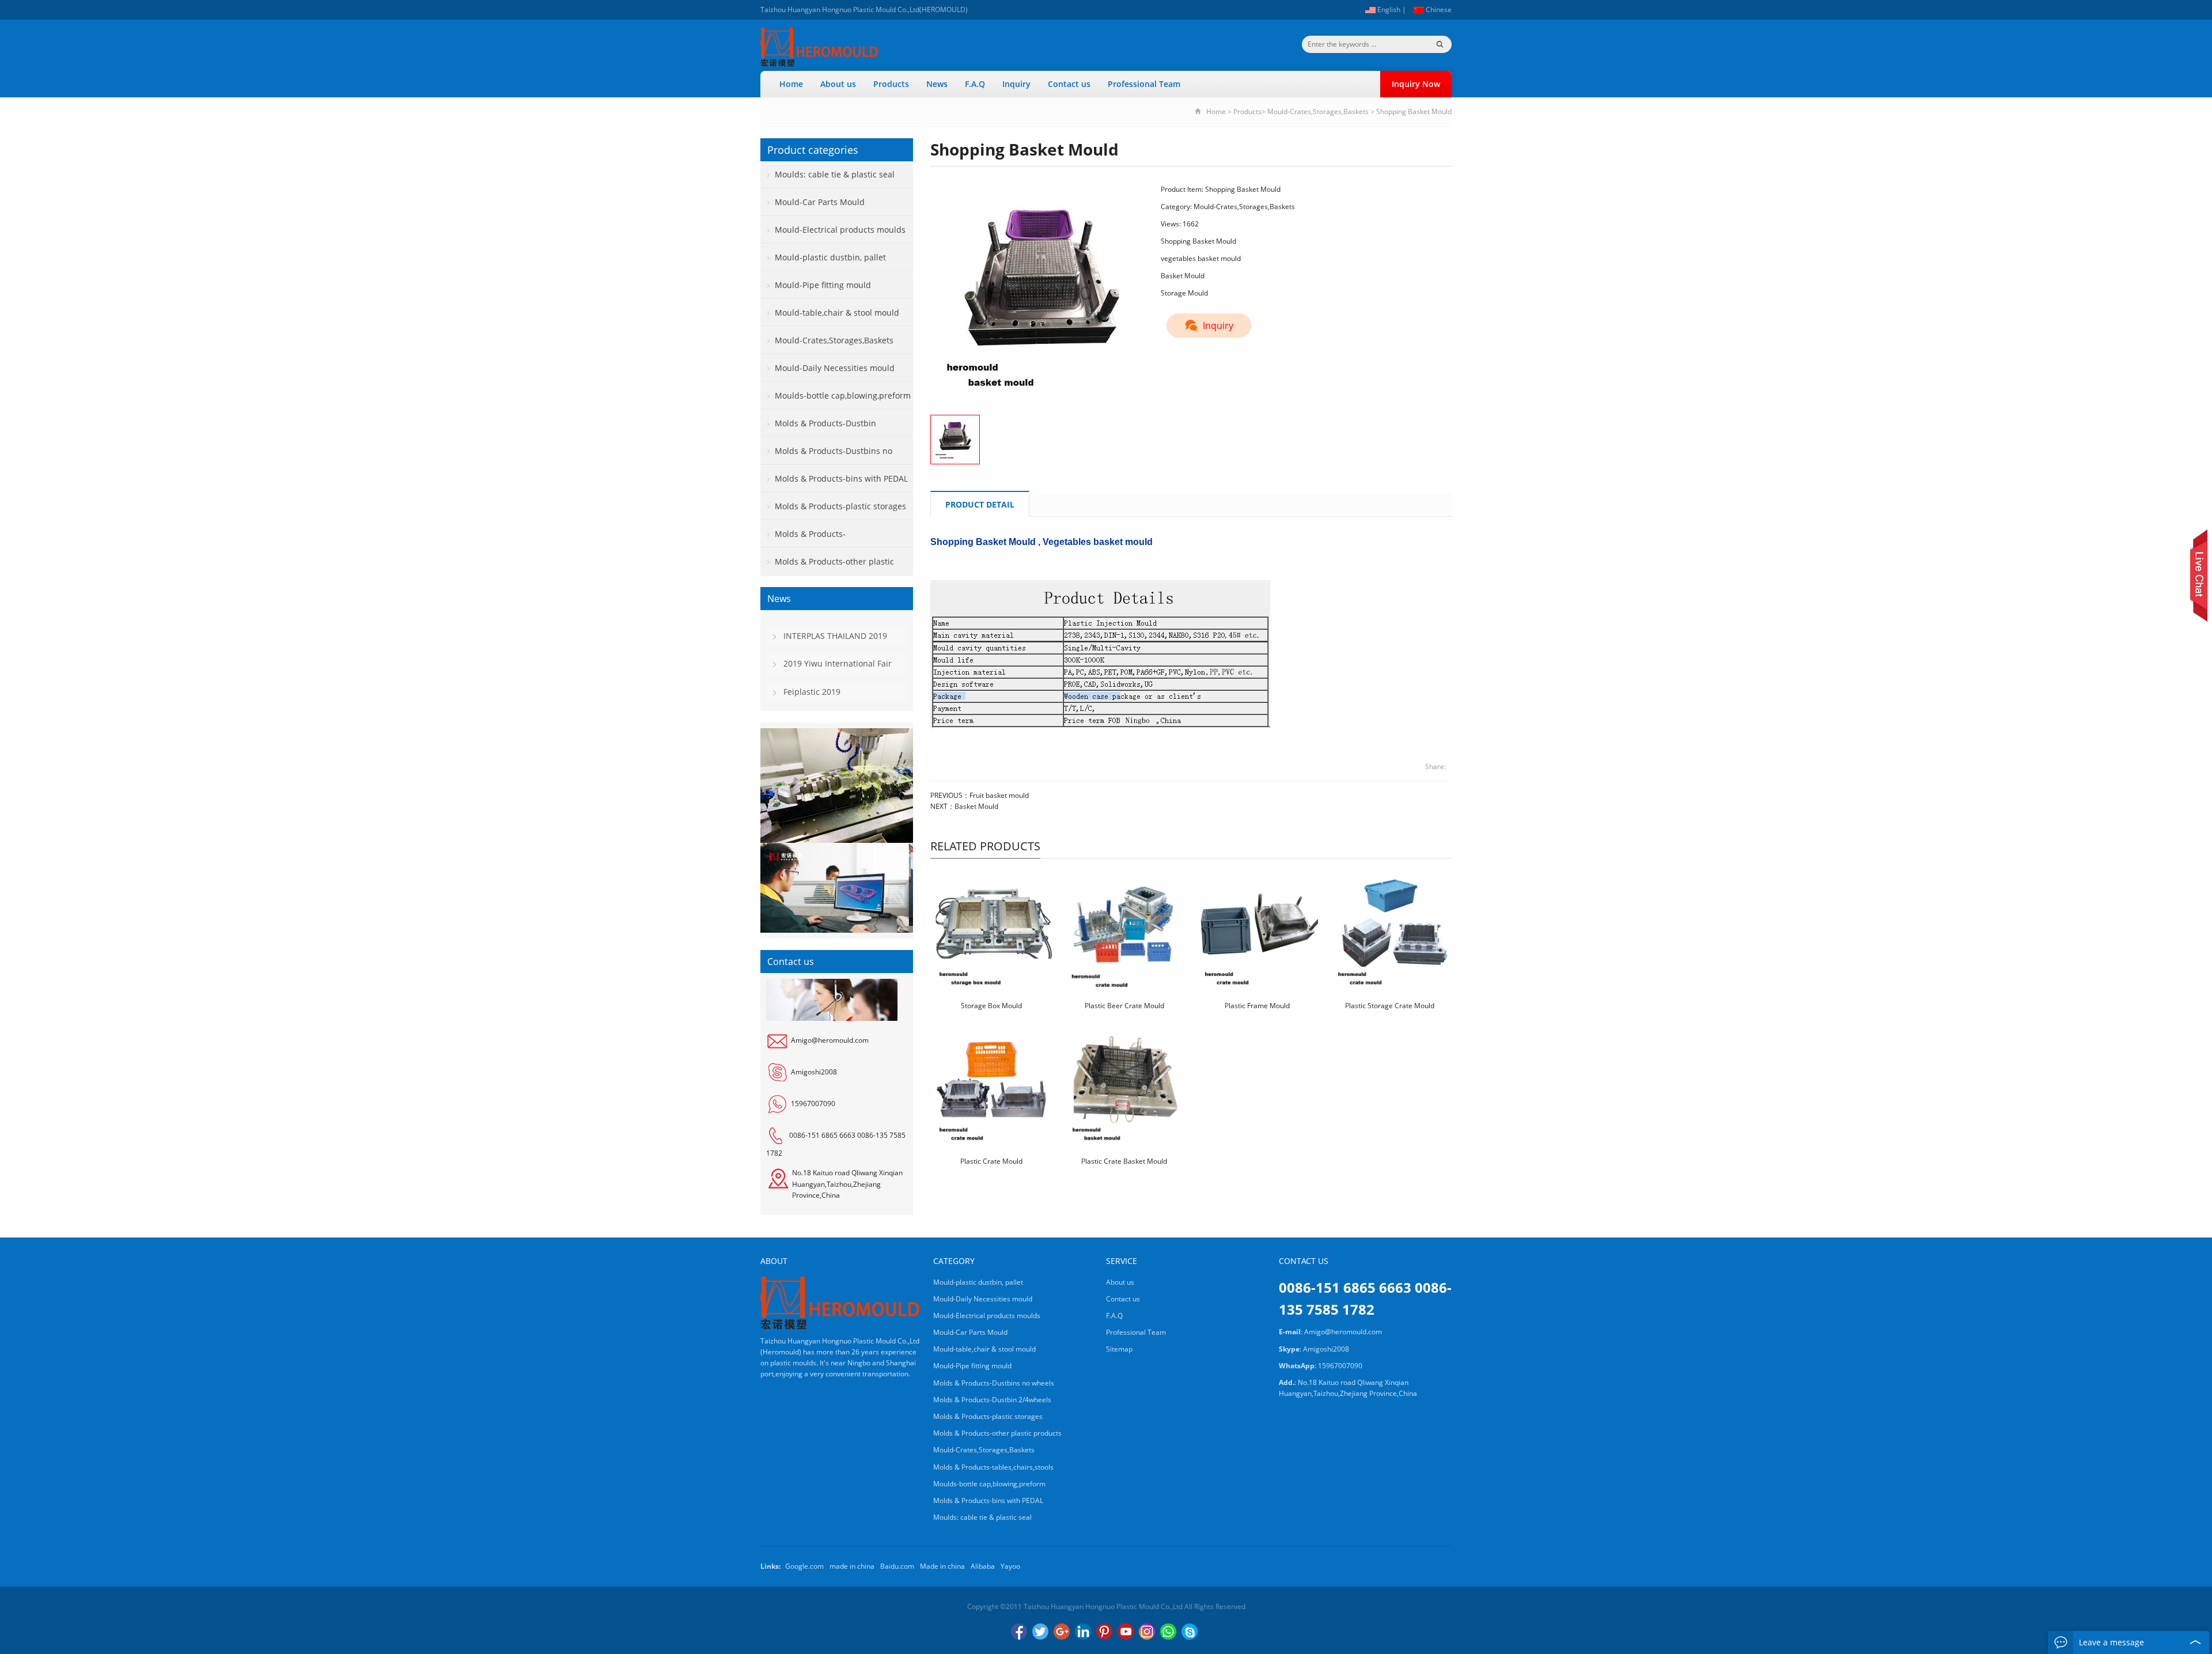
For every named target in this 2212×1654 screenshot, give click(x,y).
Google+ (1062, 1632)
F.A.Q (975, 84)
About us (838, 84)
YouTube (1126, 1632)
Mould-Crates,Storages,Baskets (1318, 111)
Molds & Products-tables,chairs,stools (803, 538)
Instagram (1147, 1632)
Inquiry (1016, 84)
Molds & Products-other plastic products (827, 566)
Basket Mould (976, 806)
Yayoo (1010, 1566)
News (937, 84)
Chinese (1438, 10)
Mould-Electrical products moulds (840, 230)
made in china (852, 1566)
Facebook (1019, 1632)
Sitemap (1119, 1349)
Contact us (1069, 84)
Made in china (942, 1566)
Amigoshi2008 (814, 1072)
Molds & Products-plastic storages (840, 506)
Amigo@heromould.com (830, 1040)
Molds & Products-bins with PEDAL (841, 478)
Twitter (1040, 1632)
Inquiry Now (1416, 84)
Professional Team (1144, 84)
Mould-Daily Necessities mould (835, 368)
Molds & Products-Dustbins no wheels (826, 455)
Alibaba (983, 1566)
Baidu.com (897, 1566)
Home (791, 84)
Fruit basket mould (999, 795)
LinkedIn (1083, 1632)
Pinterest (1104, 1632)
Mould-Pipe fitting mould (823, 285)
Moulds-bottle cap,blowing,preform (843, 395)
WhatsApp (1168, 1632)
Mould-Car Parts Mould (820, 202)
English (1388, 10)
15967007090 (813, 1104)
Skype (1190, 1632)
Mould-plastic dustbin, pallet (830, 257)
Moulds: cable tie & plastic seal (835, 174)
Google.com (804, 1566)
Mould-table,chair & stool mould (837, 313)
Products (891, 84)
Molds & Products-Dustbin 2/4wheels (818, 427)
